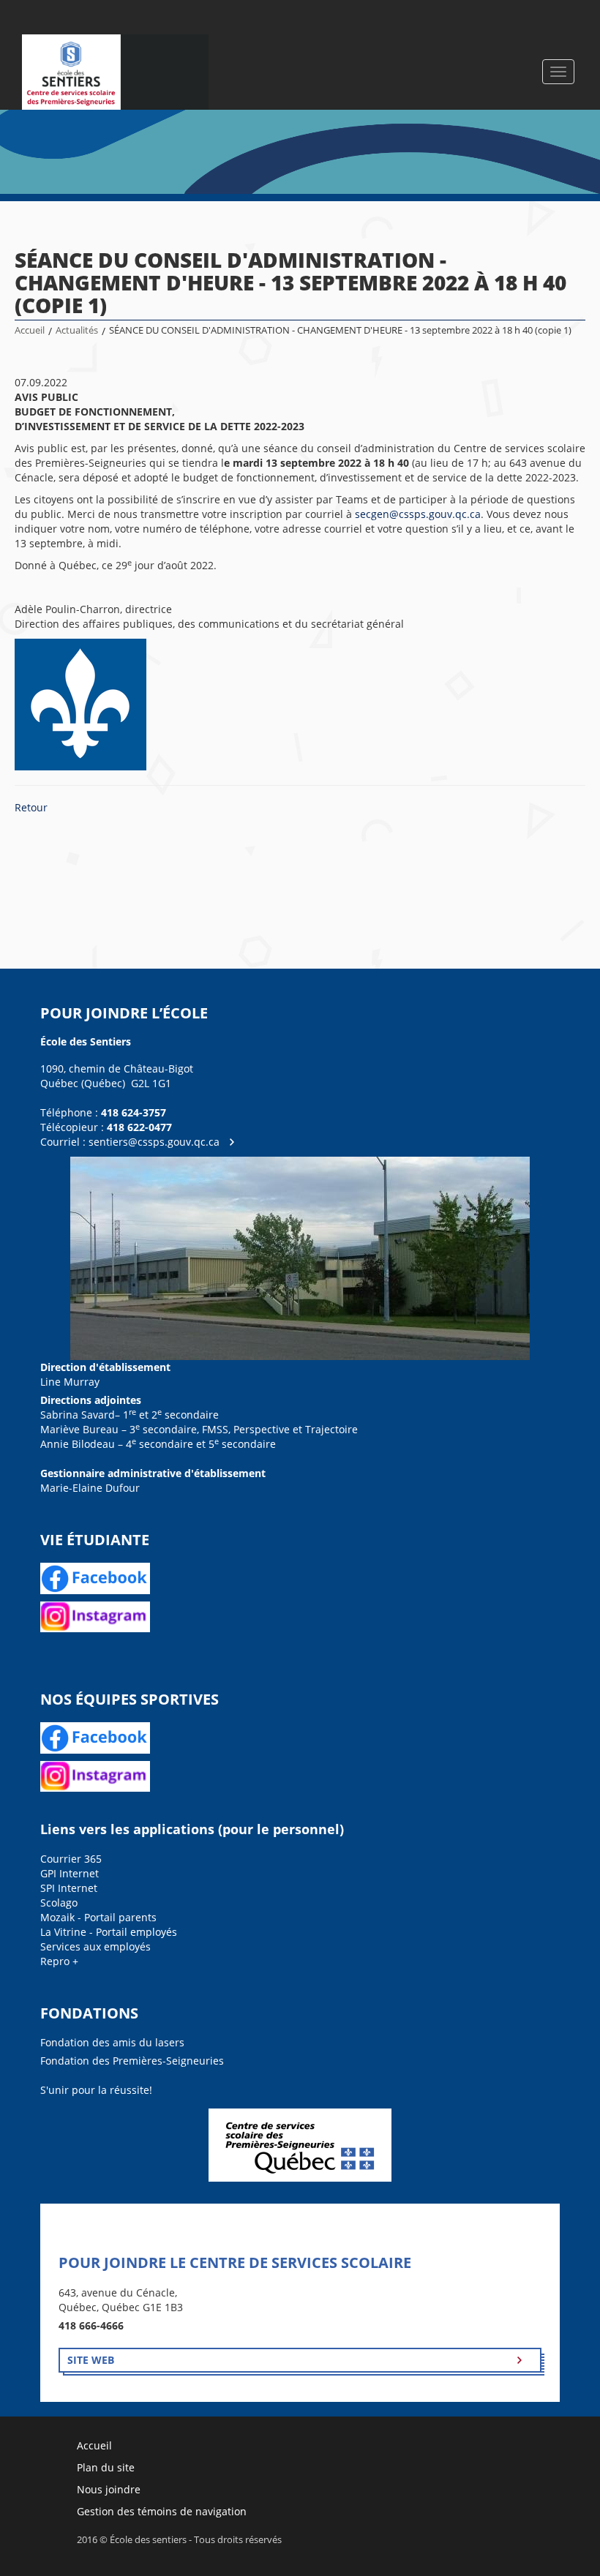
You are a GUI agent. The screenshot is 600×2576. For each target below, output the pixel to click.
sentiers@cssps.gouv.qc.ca (154, 1142)
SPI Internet (69, 1888)
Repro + (59, 1961)
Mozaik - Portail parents (98, 1917)
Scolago (59, 1903)
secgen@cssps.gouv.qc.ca (418, 514)
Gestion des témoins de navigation (162, 2511)
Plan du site (106, 2467)
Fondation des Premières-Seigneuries (132, 2061)
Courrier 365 (71, 1859)
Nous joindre (109, 2489)
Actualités (77, 330)
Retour (31, 807)
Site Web (91, 2360)
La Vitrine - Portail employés (109, 1932)
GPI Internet (70, 1873)
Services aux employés (95, 1946)
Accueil (30, 330)
